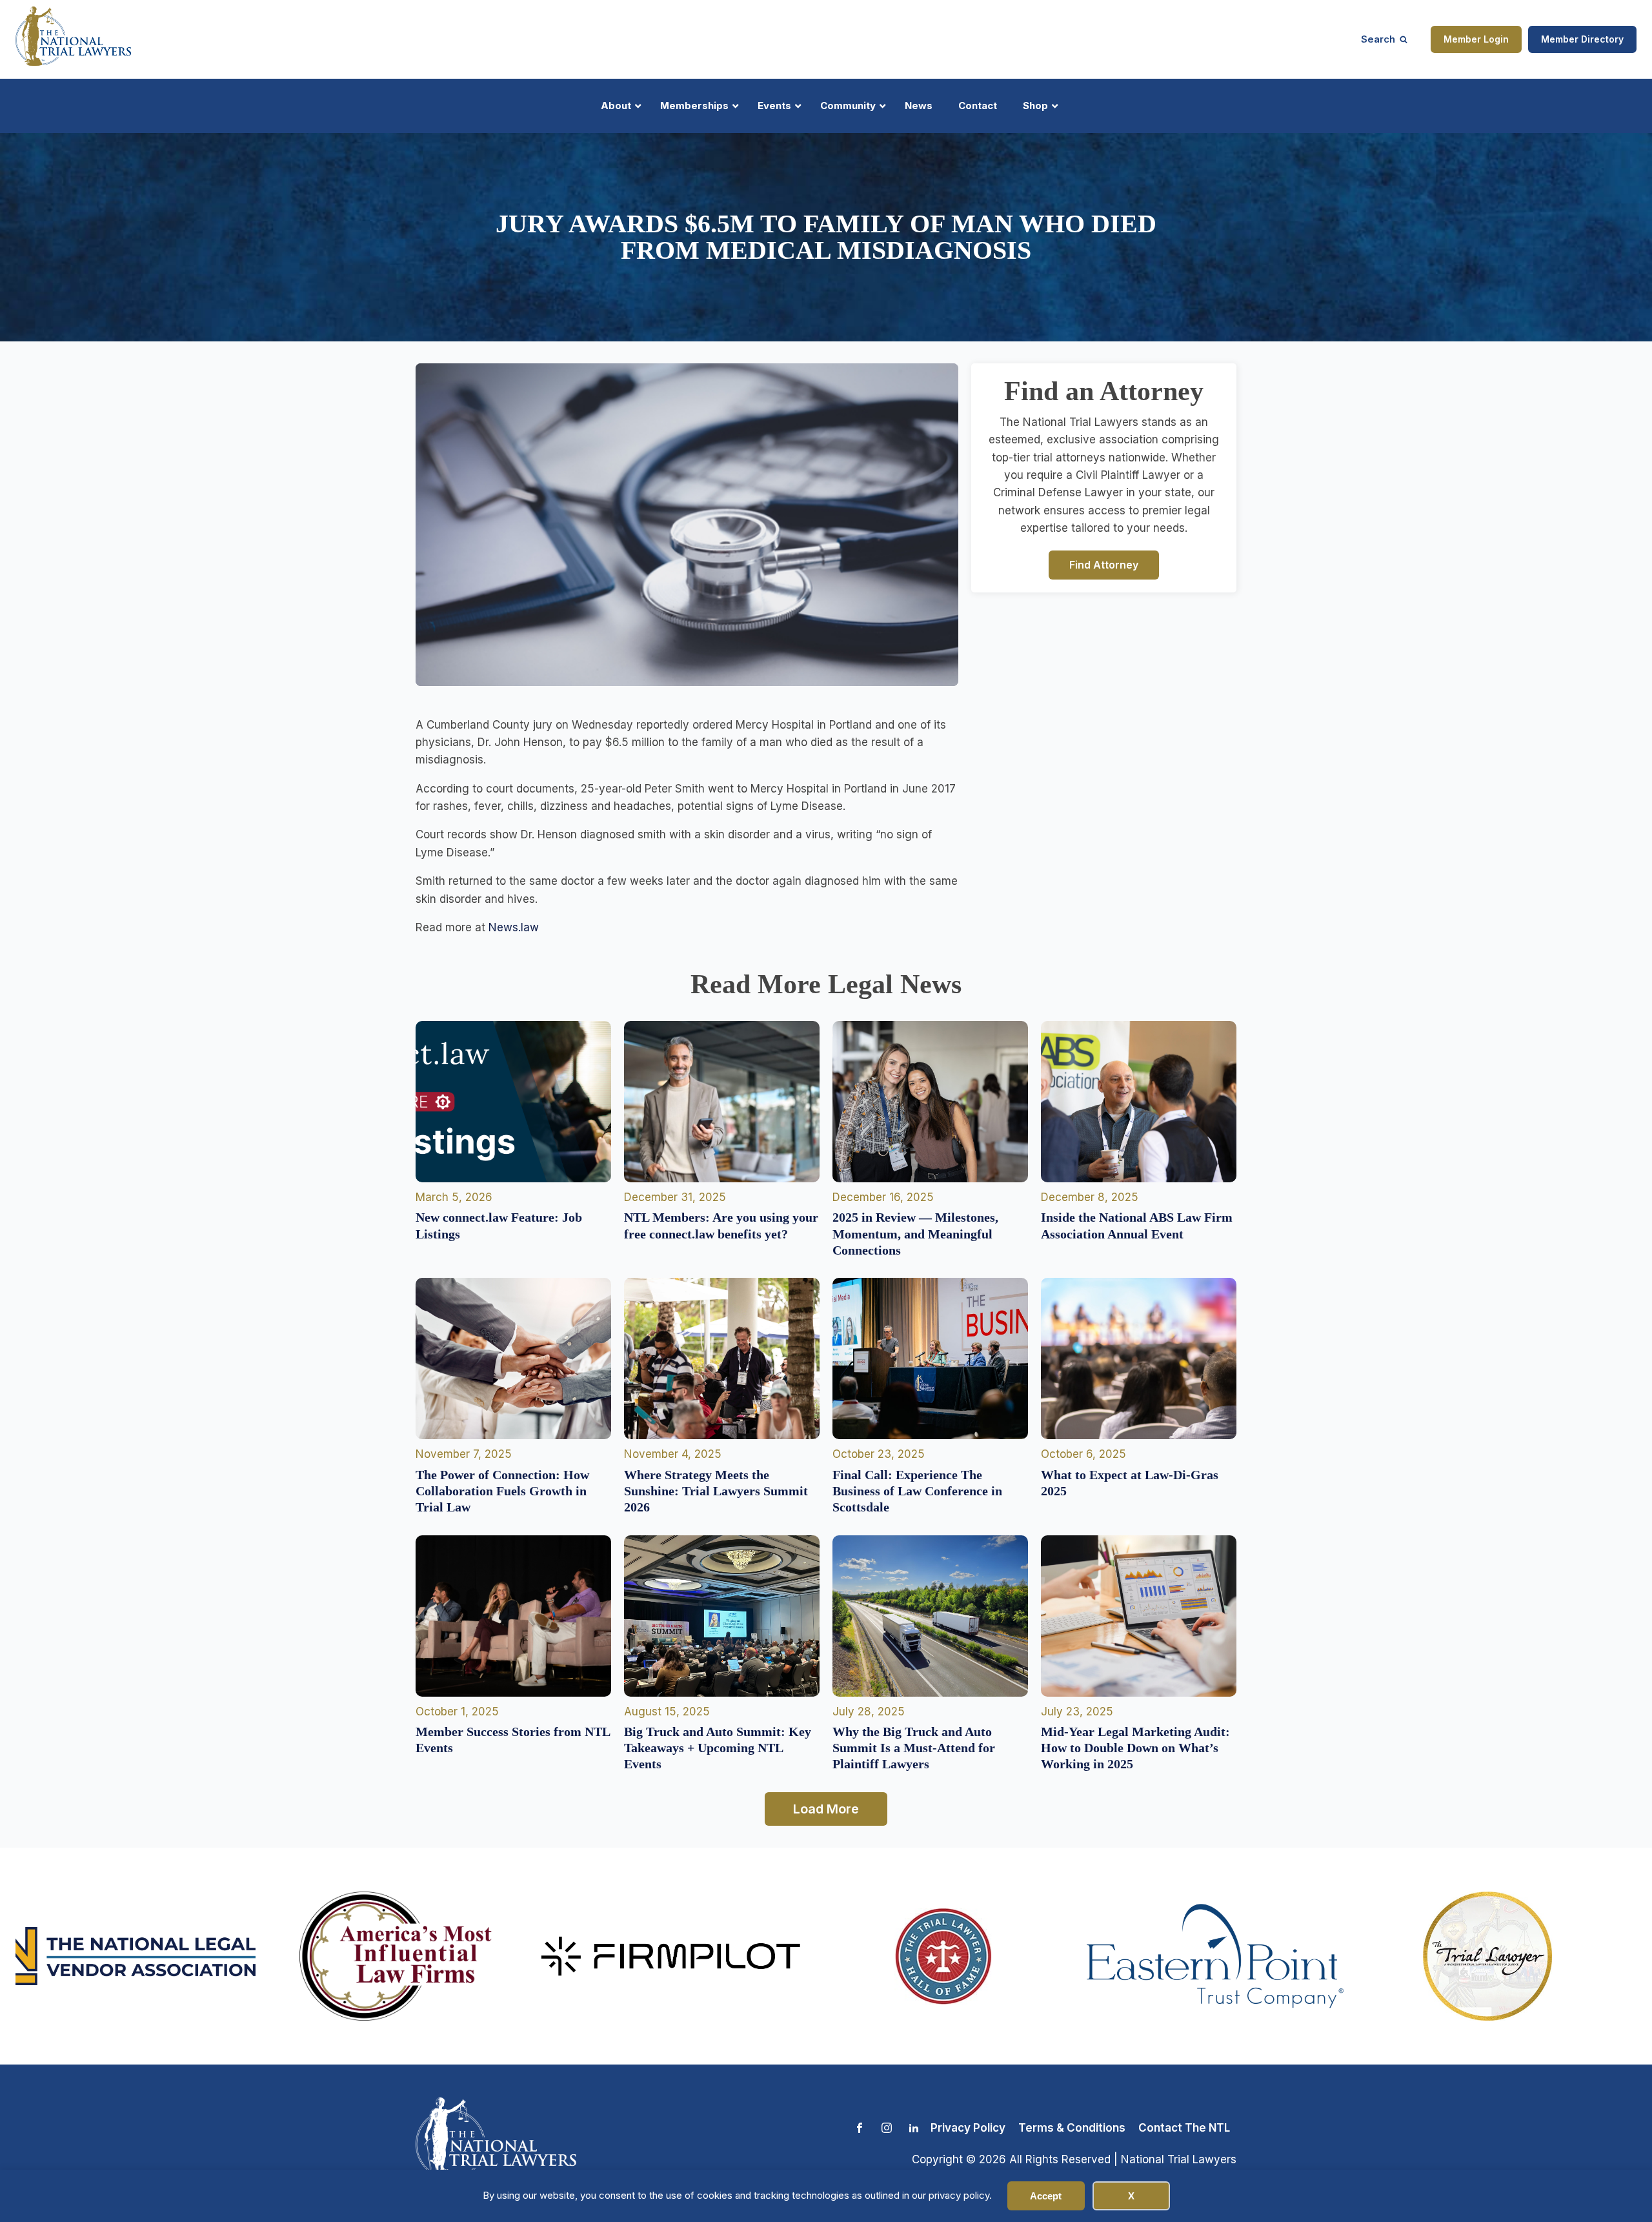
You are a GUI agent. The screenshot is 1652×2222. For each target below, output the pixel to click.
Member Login (1476, 39)
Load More (826, 1809)
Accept (1046, 2196)
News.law (514, 927)
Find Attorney (1104, 564)
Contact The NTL (1184, 2128)
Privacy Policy (968, 2128)
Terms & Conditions (1072, 2128)
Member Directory (1582, 39)
